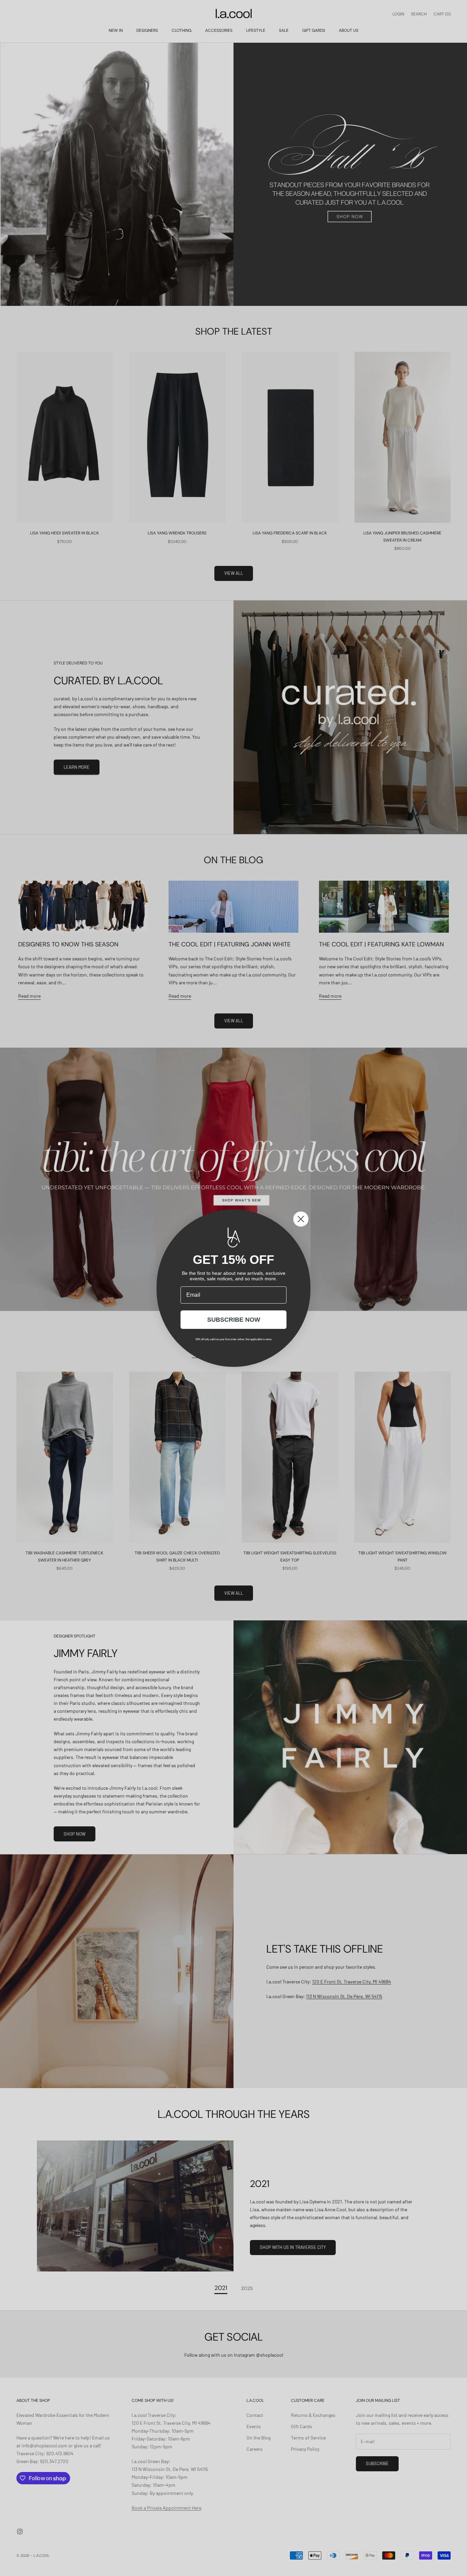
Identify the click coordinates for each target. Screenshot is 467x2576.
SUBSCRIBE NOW (234, 1320)
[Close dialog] (301, 1219)
